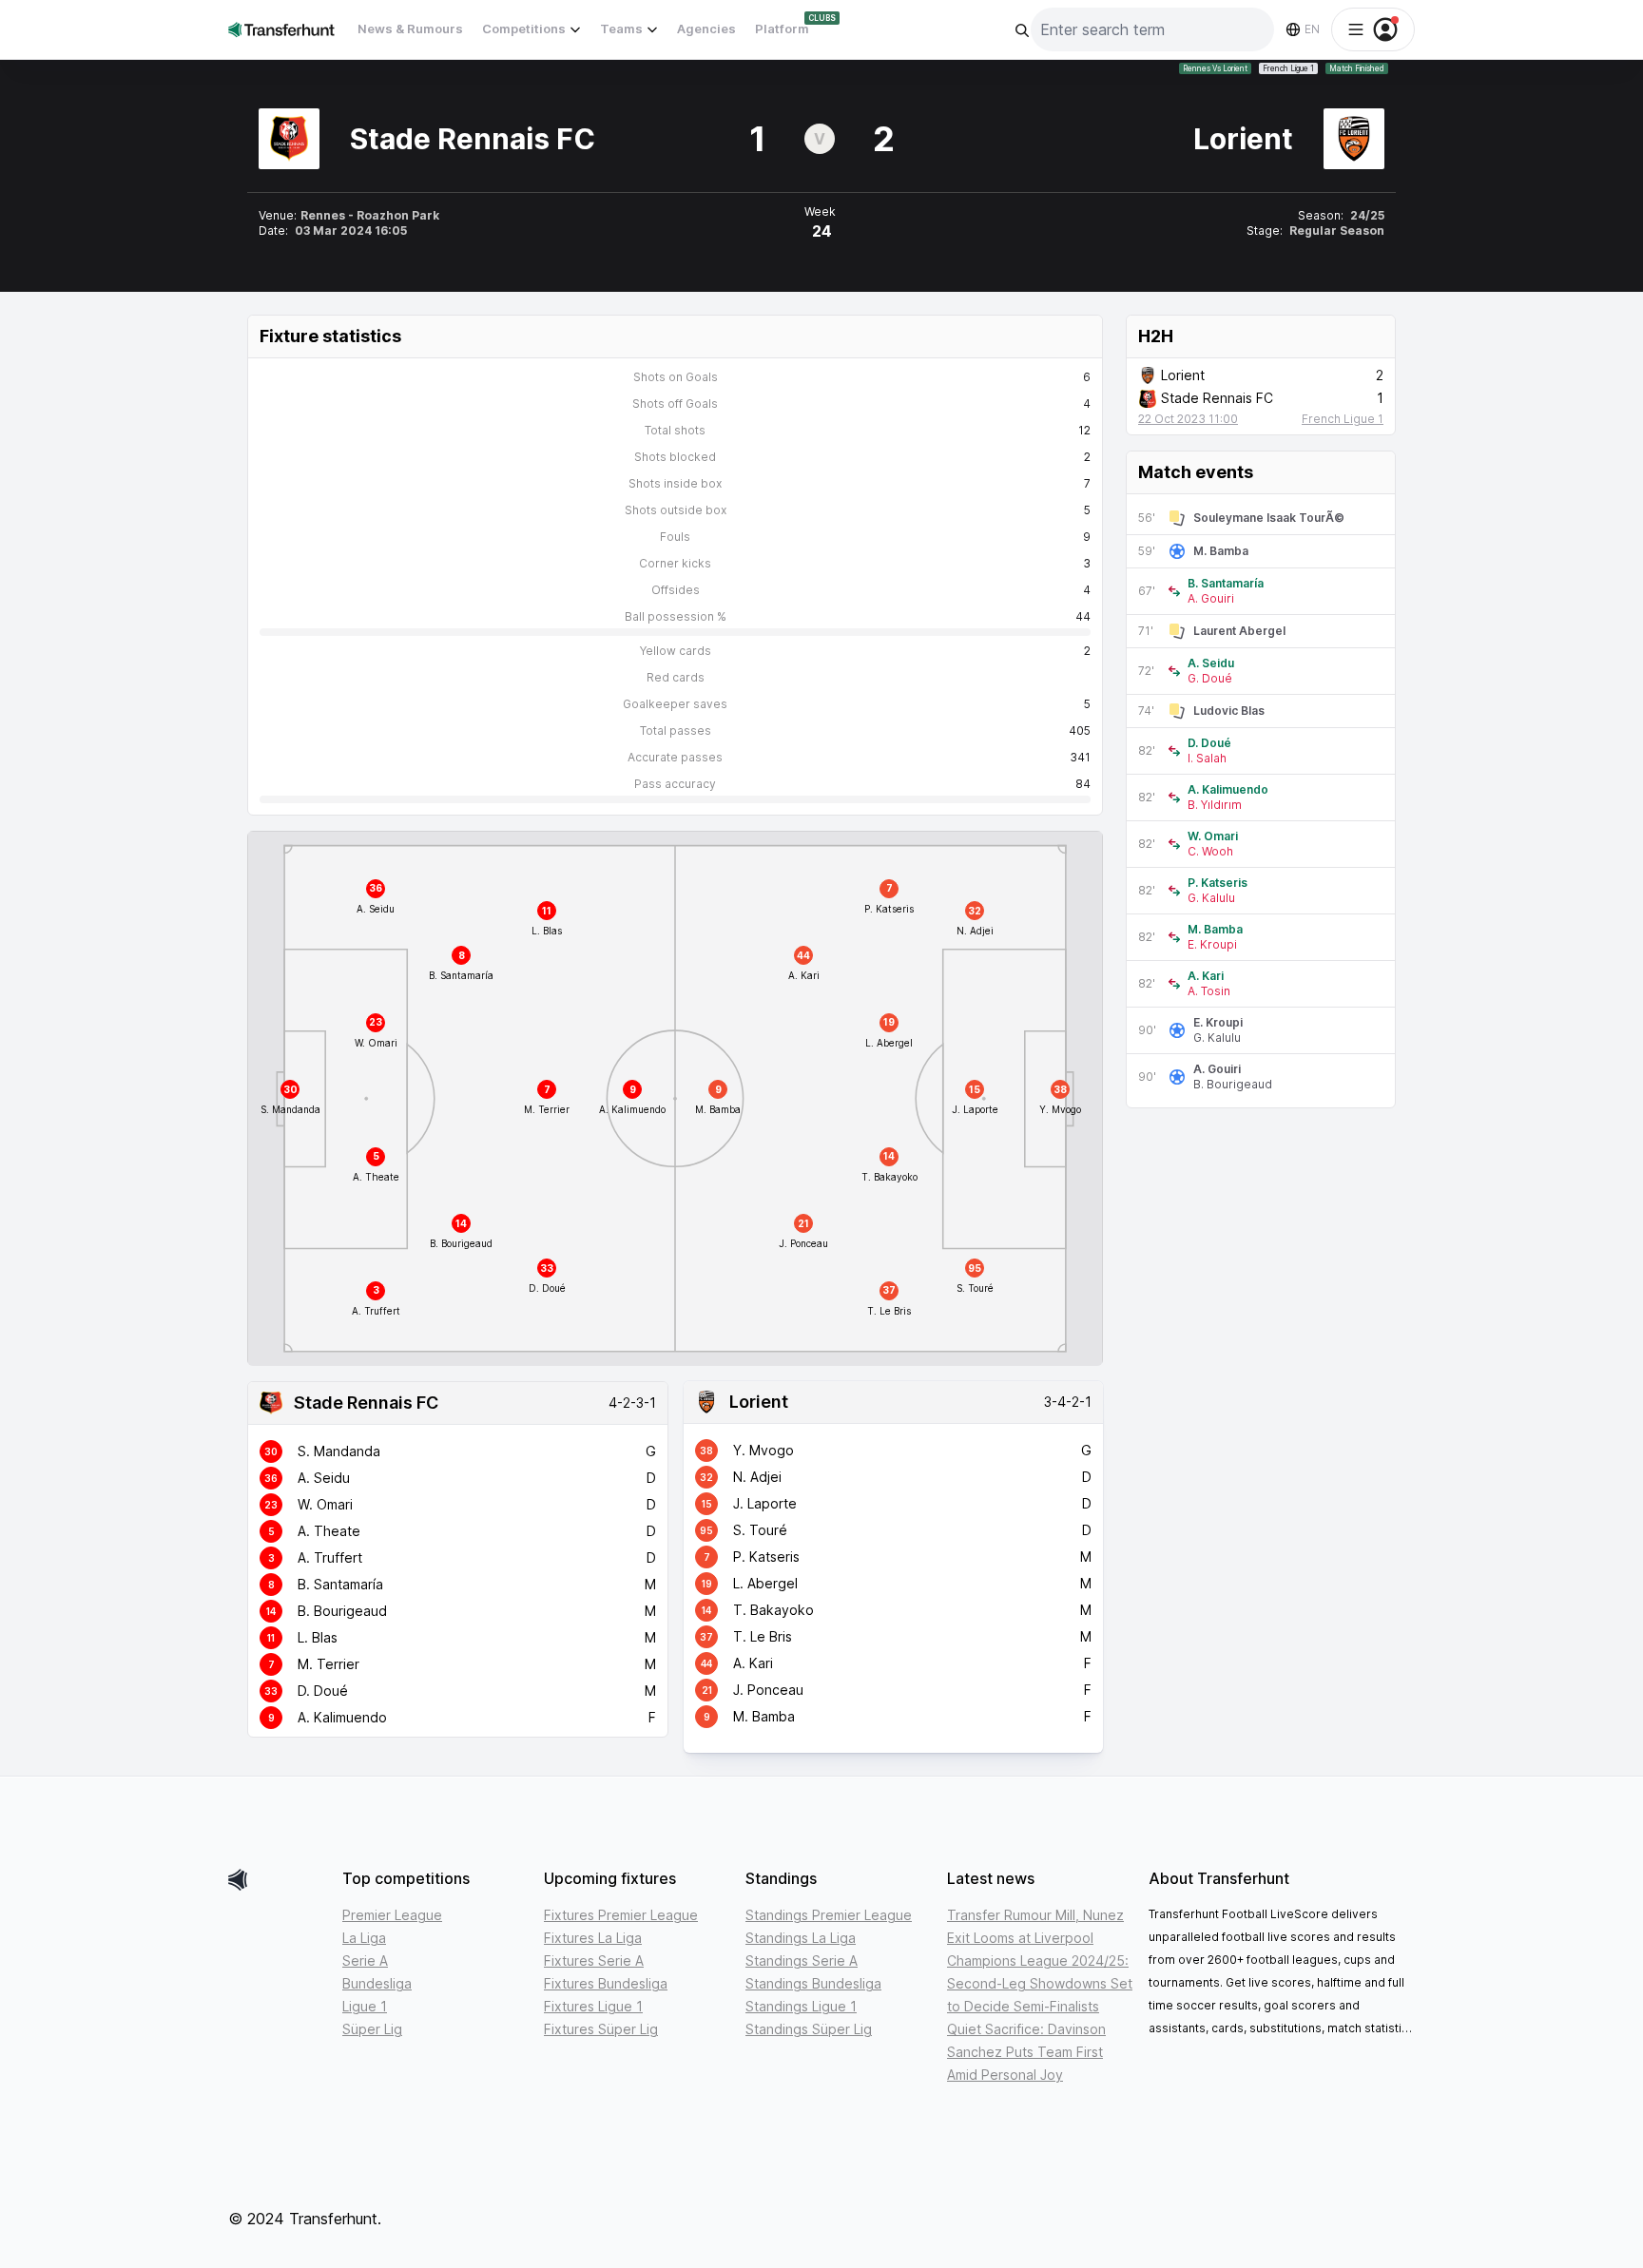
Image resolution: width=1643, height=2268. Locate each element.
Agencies (706, 29)
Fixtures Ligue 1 (593, 2006)
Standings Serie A (802, 1960)
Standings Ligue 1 (801, 2006)
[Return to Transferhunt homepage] (281, 29)
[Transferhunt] (278, 1880)
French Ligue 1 (1288, 68)
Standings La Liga (801, 1938)
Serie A (365, 1960)
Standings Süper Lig (809, 2029)
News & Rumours (410, 29)
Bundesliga (377, 1983)
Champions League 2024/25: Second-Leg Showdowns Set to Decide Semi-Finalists (1040, 1983)
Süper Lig (372, 2029)
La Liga (364, 1938)
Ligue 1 (365, 2006)
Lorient (759, 1402)
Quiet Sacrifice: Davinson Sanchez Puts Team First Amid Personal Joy (1026, 2052)
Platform (782, 29)
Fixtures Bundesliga (606, 1983)
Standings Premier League (829, 1915)
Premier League (392, 1915)
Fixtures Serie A (594, 1960)
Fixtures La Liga (593, 1938)
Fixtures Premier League (621, 1915)
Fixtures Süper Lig (601, 2029)
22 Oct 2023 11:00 (1188, 419)
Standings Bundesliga (813, 1983)
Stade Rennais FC (366, 1403)
